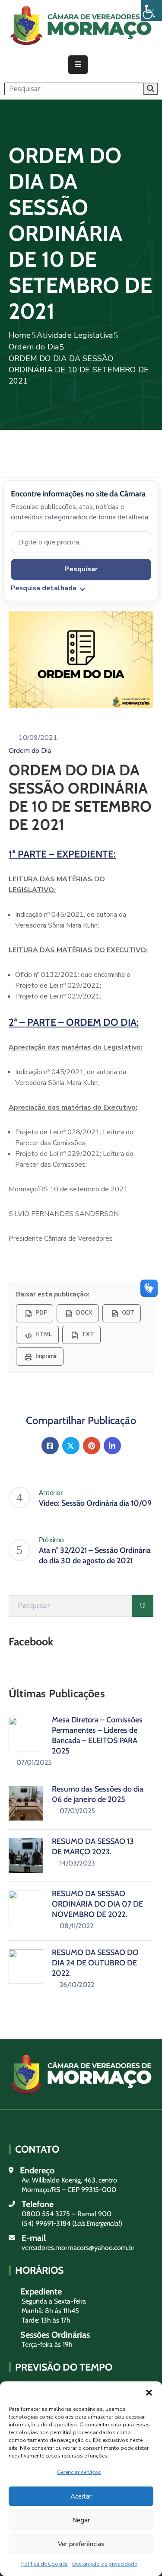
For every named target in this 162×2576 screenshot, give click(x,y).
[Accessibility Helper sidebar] (152, 10)
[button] (149, 2392)
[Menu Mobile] (78, 65)
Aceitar (81, 2496)
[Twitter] (71, 1446)
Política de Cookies (44, 2564)
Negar (81, 2520)
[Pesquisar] (143, 1606)
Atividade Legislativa (75, 335)
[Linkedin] (112, 1446)
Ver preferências (81, 2544)
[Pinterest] (92, 1446)
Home (20, 335)
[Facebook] (50, 1446)
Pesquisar (81, 569)
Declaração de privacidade (105, 2564)
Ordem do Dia (34, 347)
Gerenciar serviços (79, 2472)
